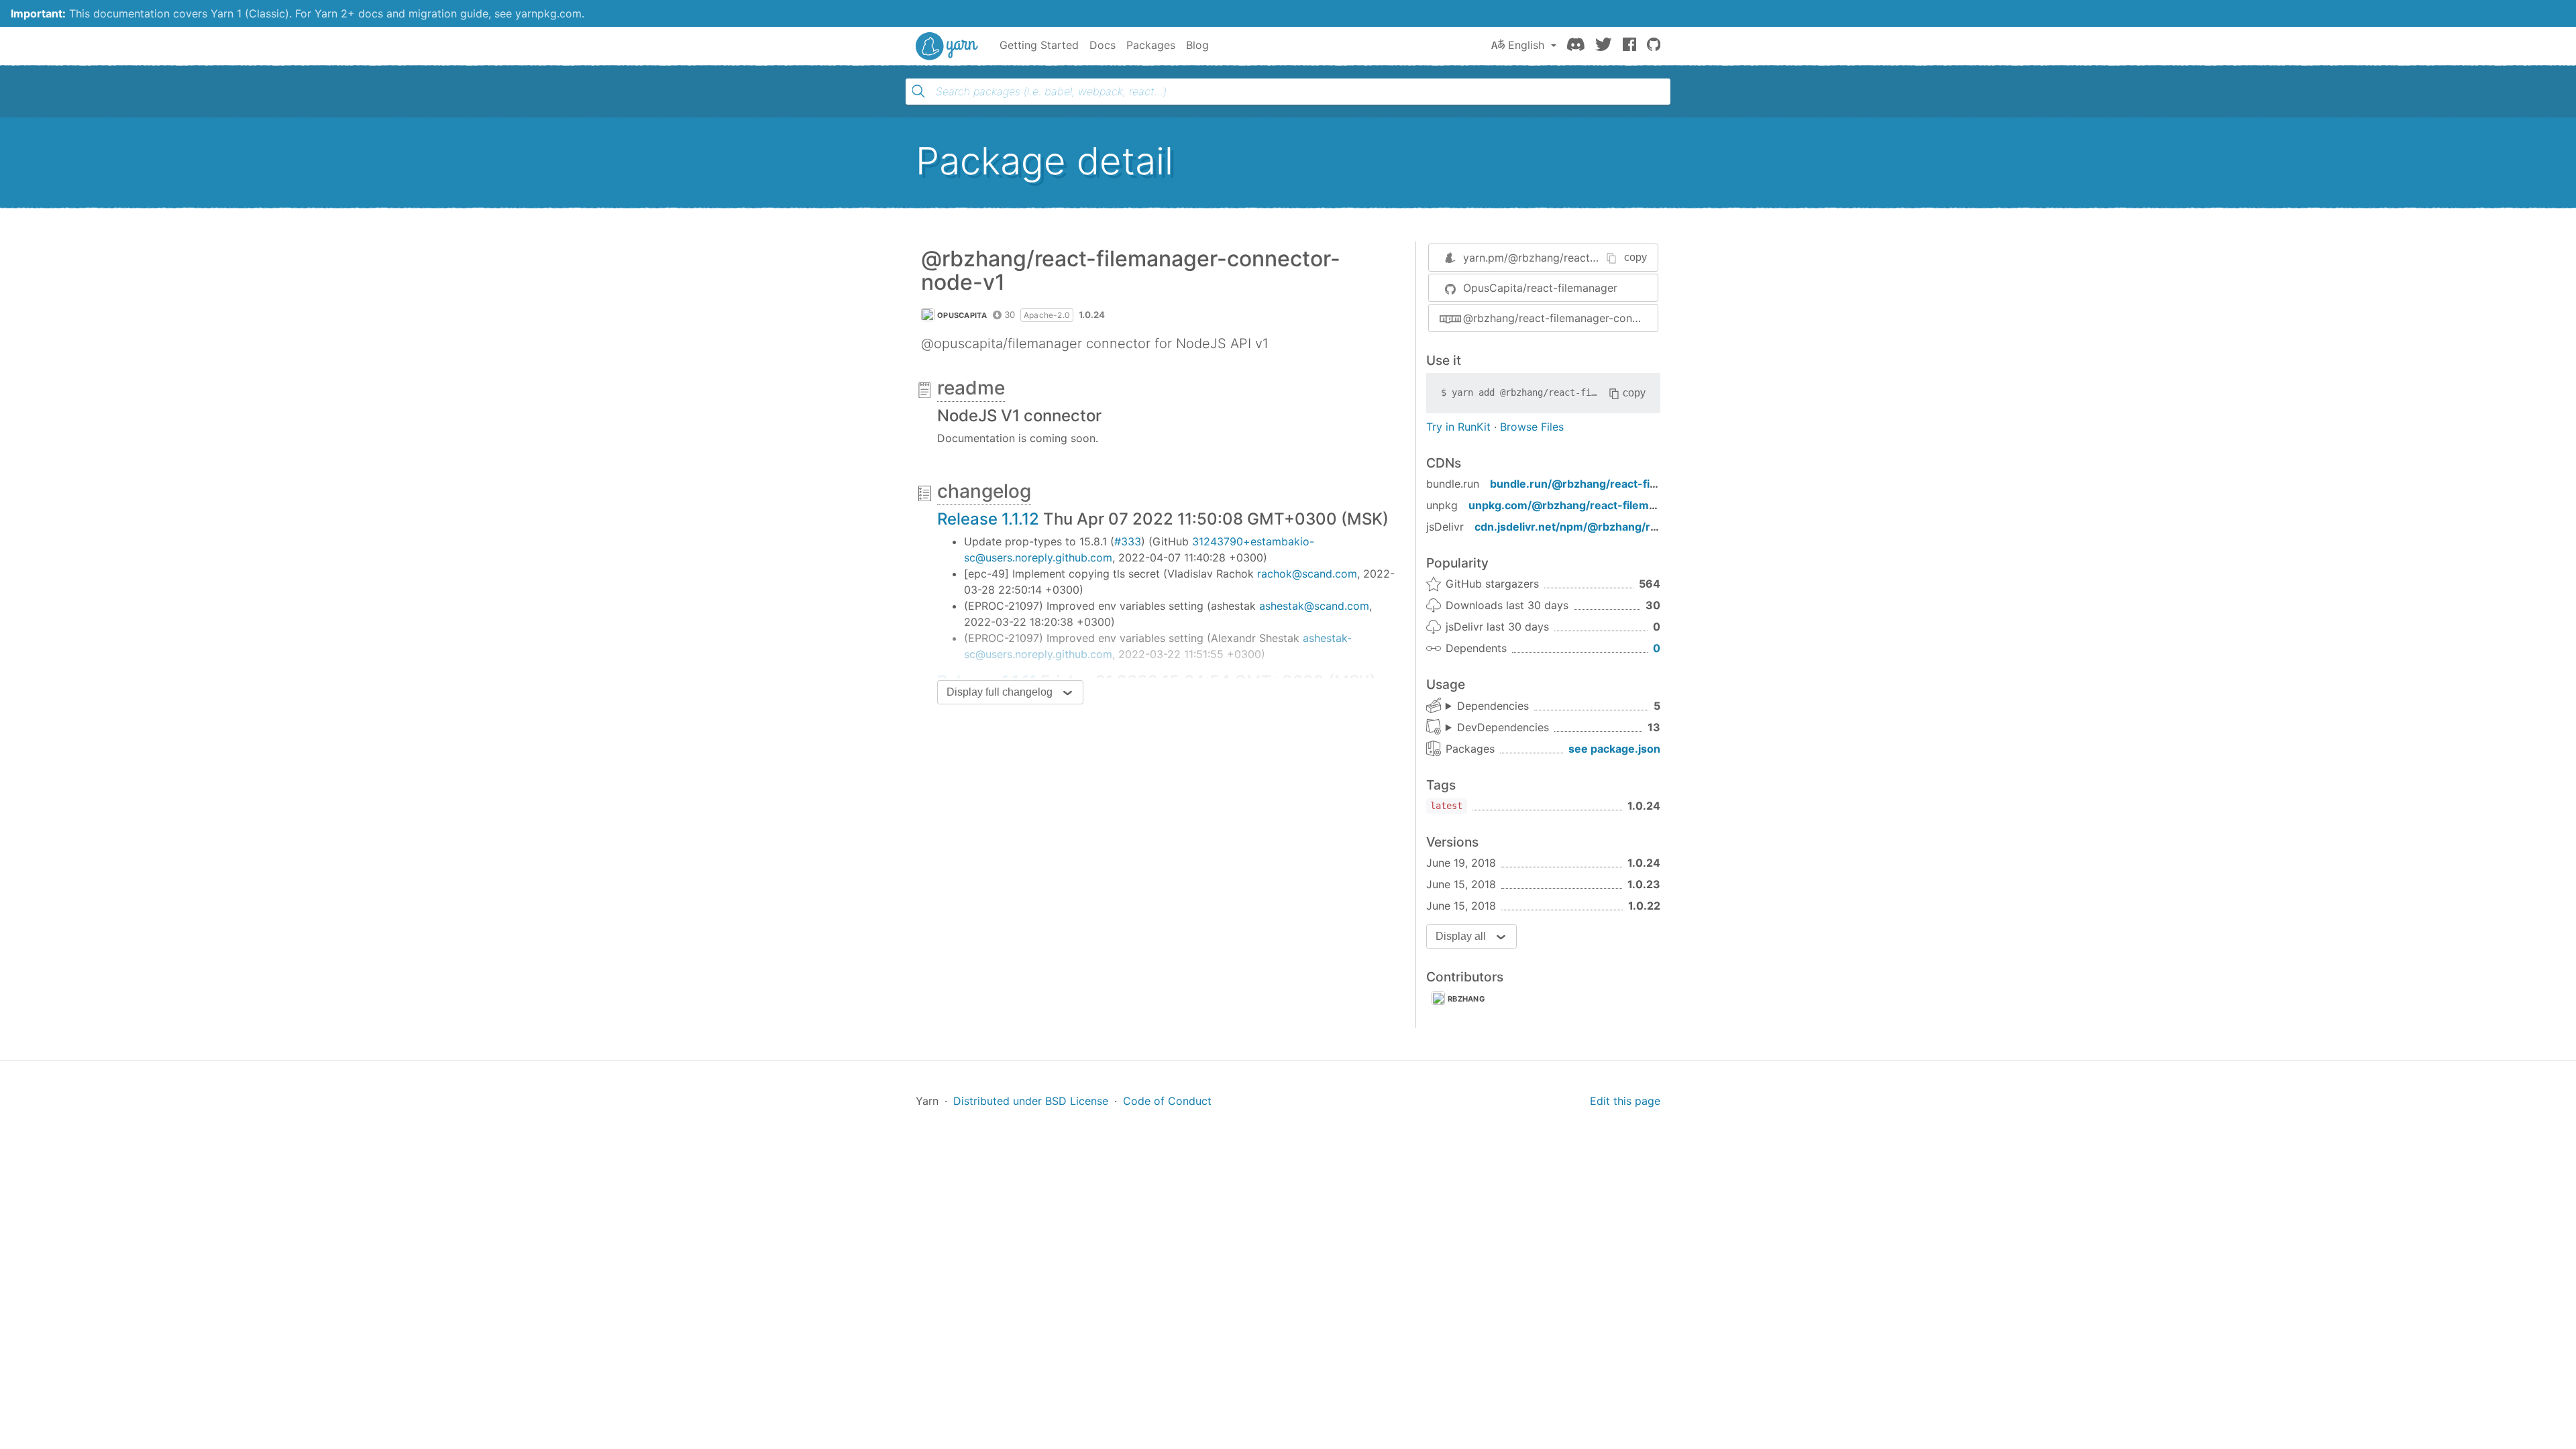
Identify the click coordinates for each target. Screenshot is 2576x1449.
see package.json (1614, 749)
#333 (1128, 541)
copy (1635, 257)
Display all (1461, 936)
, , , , (1487, 706)
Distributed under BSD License (1031, 1101)
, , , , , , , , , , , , (1497, 728)
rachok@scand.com (1307, 574)
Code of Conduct (1167, 1101)
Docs (1103, 45)
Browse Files (1532, 427)
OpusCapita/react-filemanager (1540, 288)
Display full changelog (1000, 692)
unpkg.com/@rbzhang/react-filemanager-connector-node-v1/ (1633, 505)
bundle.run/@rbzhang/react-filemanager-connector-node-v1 (1652, 484)
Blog (1197, 45)
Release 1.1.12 (988, 519)
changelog (984, 491)
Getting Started (1039, 45)
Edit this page (1625, 1101)
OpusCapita (962, 315)
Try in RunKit (1458, 427)
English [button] (1526, 45)
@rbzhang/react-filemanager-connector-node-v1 (1560, 318)
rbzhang (1466, 999)
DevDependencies (1503, 727)
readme (971, 388)
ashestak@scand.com (1314, 606)
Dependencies (1493, 706)
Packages (1151, 45)
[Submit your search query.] (918, 91)
